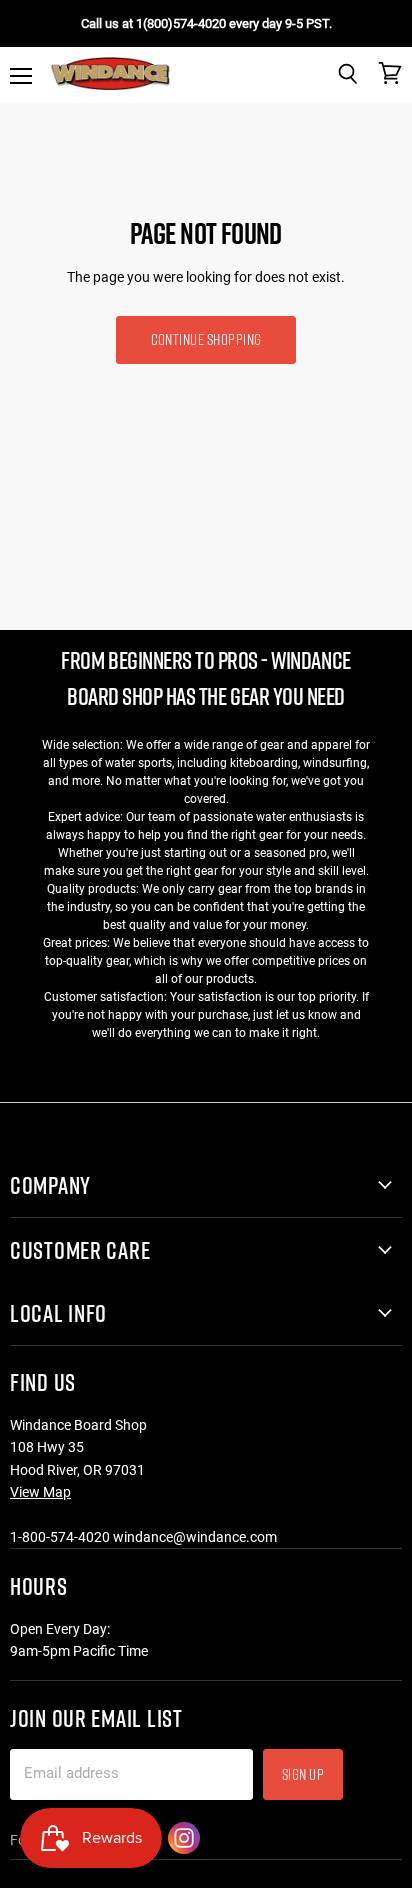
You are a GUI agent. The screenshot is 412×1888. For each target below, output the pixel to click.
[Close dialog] (392, 1607)
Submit (309, 1841)
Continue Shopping (206, 339)
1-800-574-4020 (60, 1537)
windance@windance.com (195, 1537)
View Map (40, 1492)
